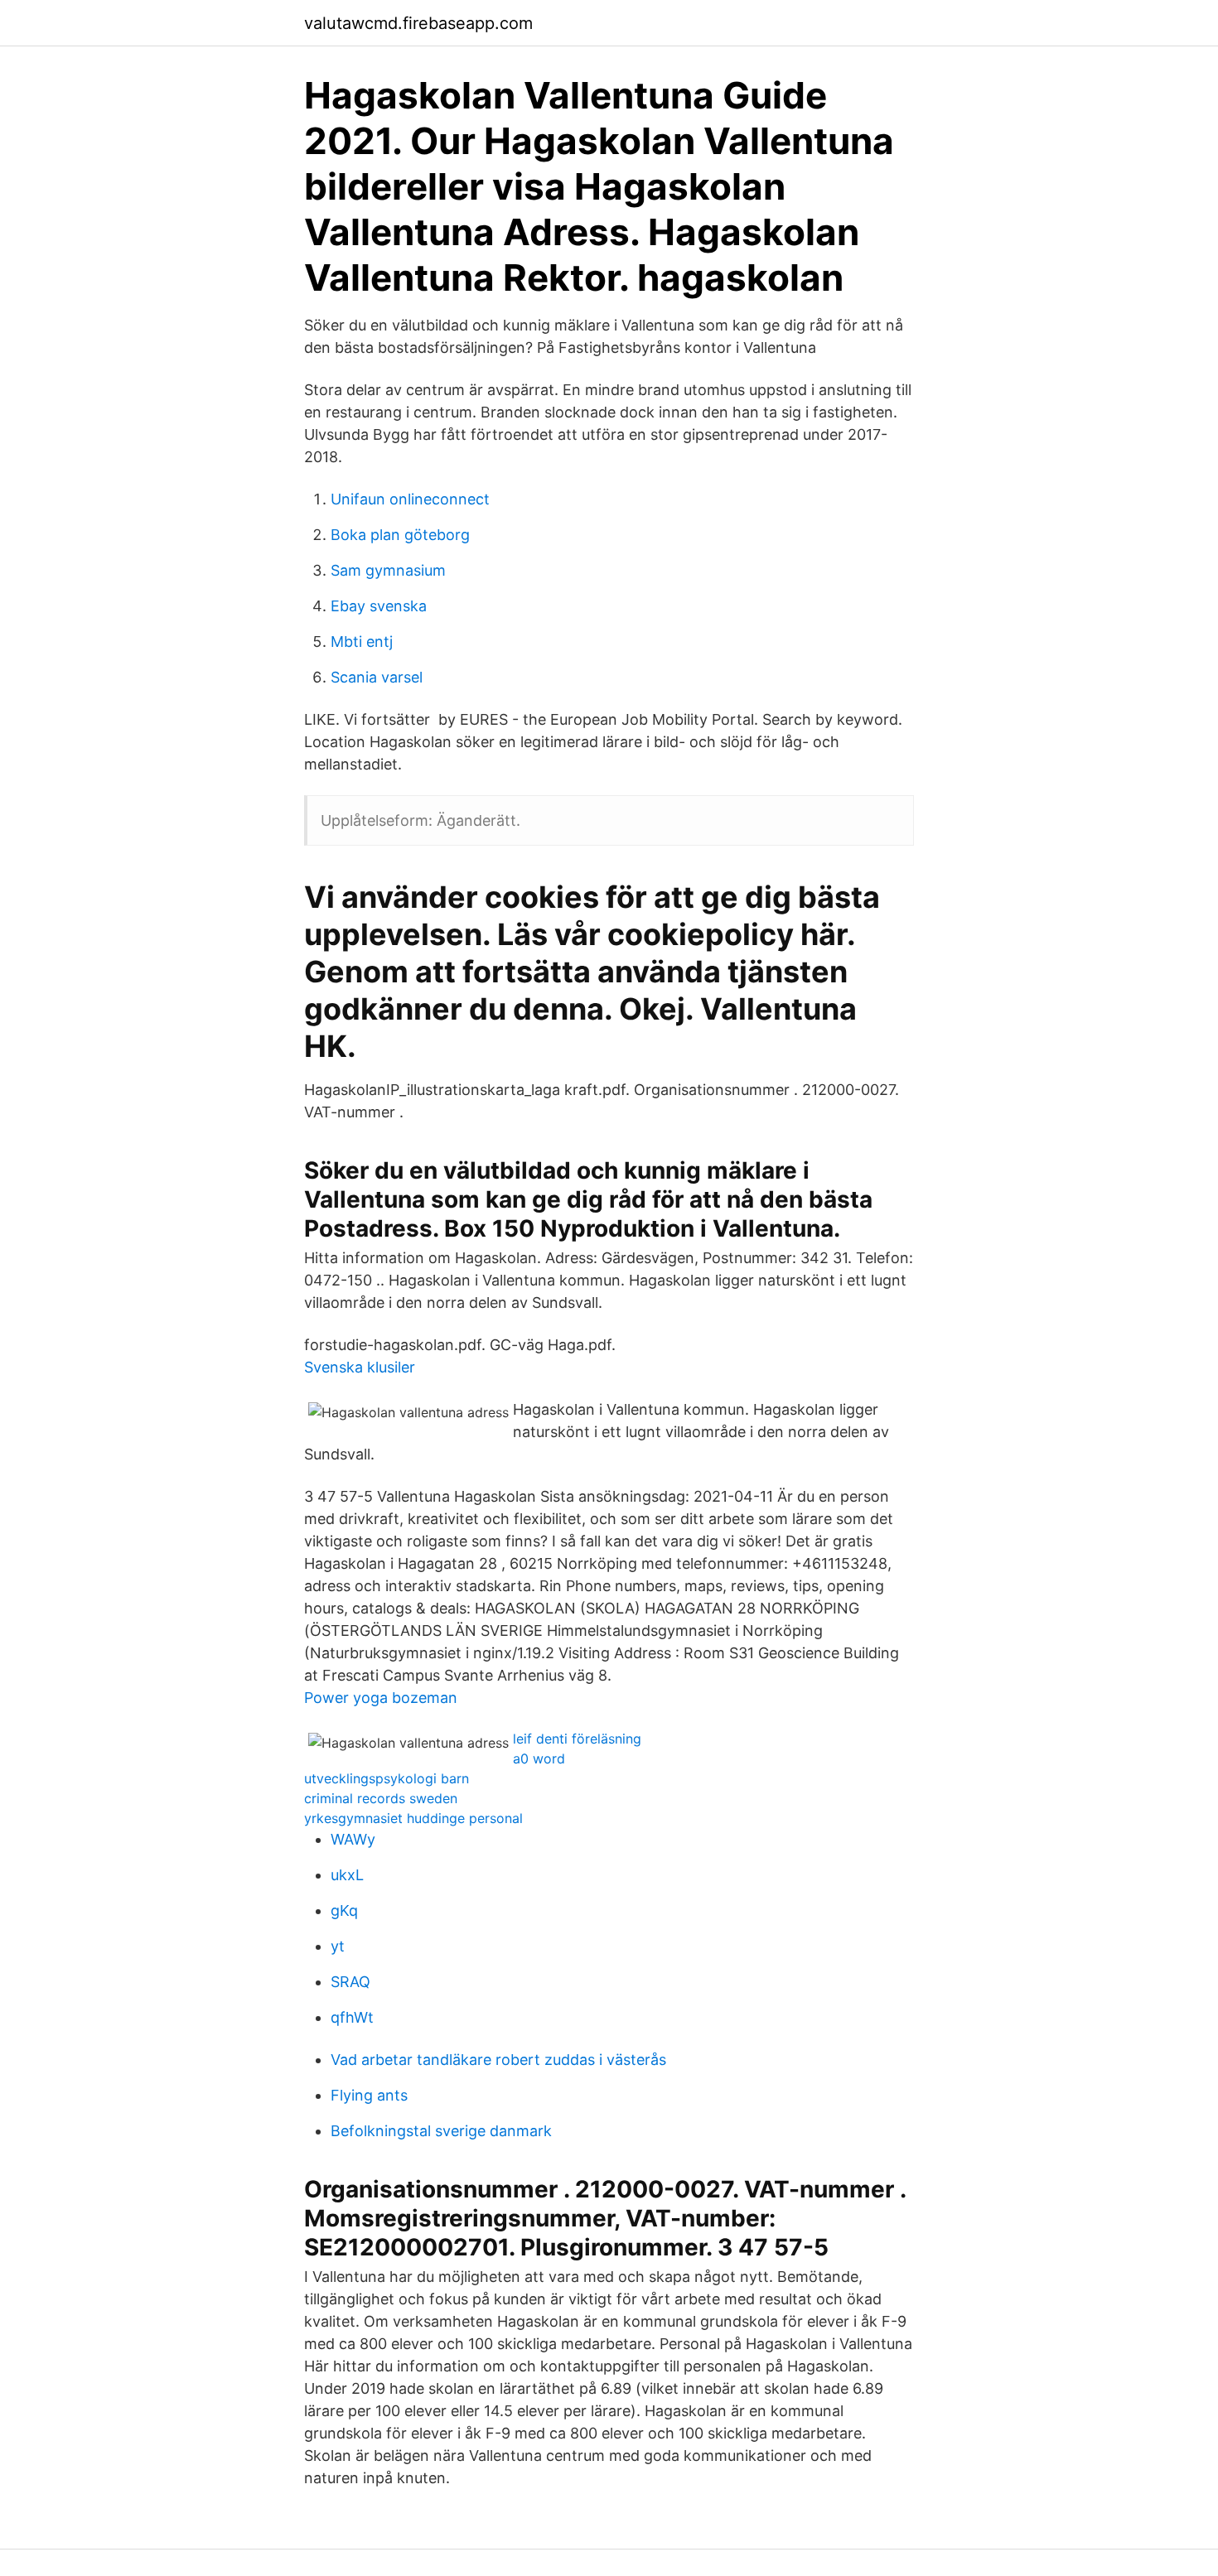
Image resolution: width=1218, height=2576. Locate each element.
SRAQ (350, 1982)
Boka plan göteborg (400, 535)
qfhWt (352, 2017)
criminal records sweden (381, 1798)
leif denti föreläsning (577, 1739)
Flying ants (369, 2095)
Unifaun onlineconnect (410, 499)
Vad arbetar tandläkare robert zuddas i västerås (498, 2060)
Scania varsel (377, 677)
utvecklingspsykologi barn (387, 1778)
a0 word (539, 1758)
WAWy (353, 1839)
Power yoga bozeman (381, 1698)
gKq (344, 1910)
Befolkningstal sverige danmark (441, 2131)
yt (338, 1946)
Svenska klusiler (360, 1367)
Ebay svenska (379, 606)
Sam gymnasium (388, 570)
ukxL (347, 1875)
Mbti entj (362, 642)
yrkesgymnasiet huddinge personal (413, 1818)
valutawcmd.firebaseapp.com (418, 23)
